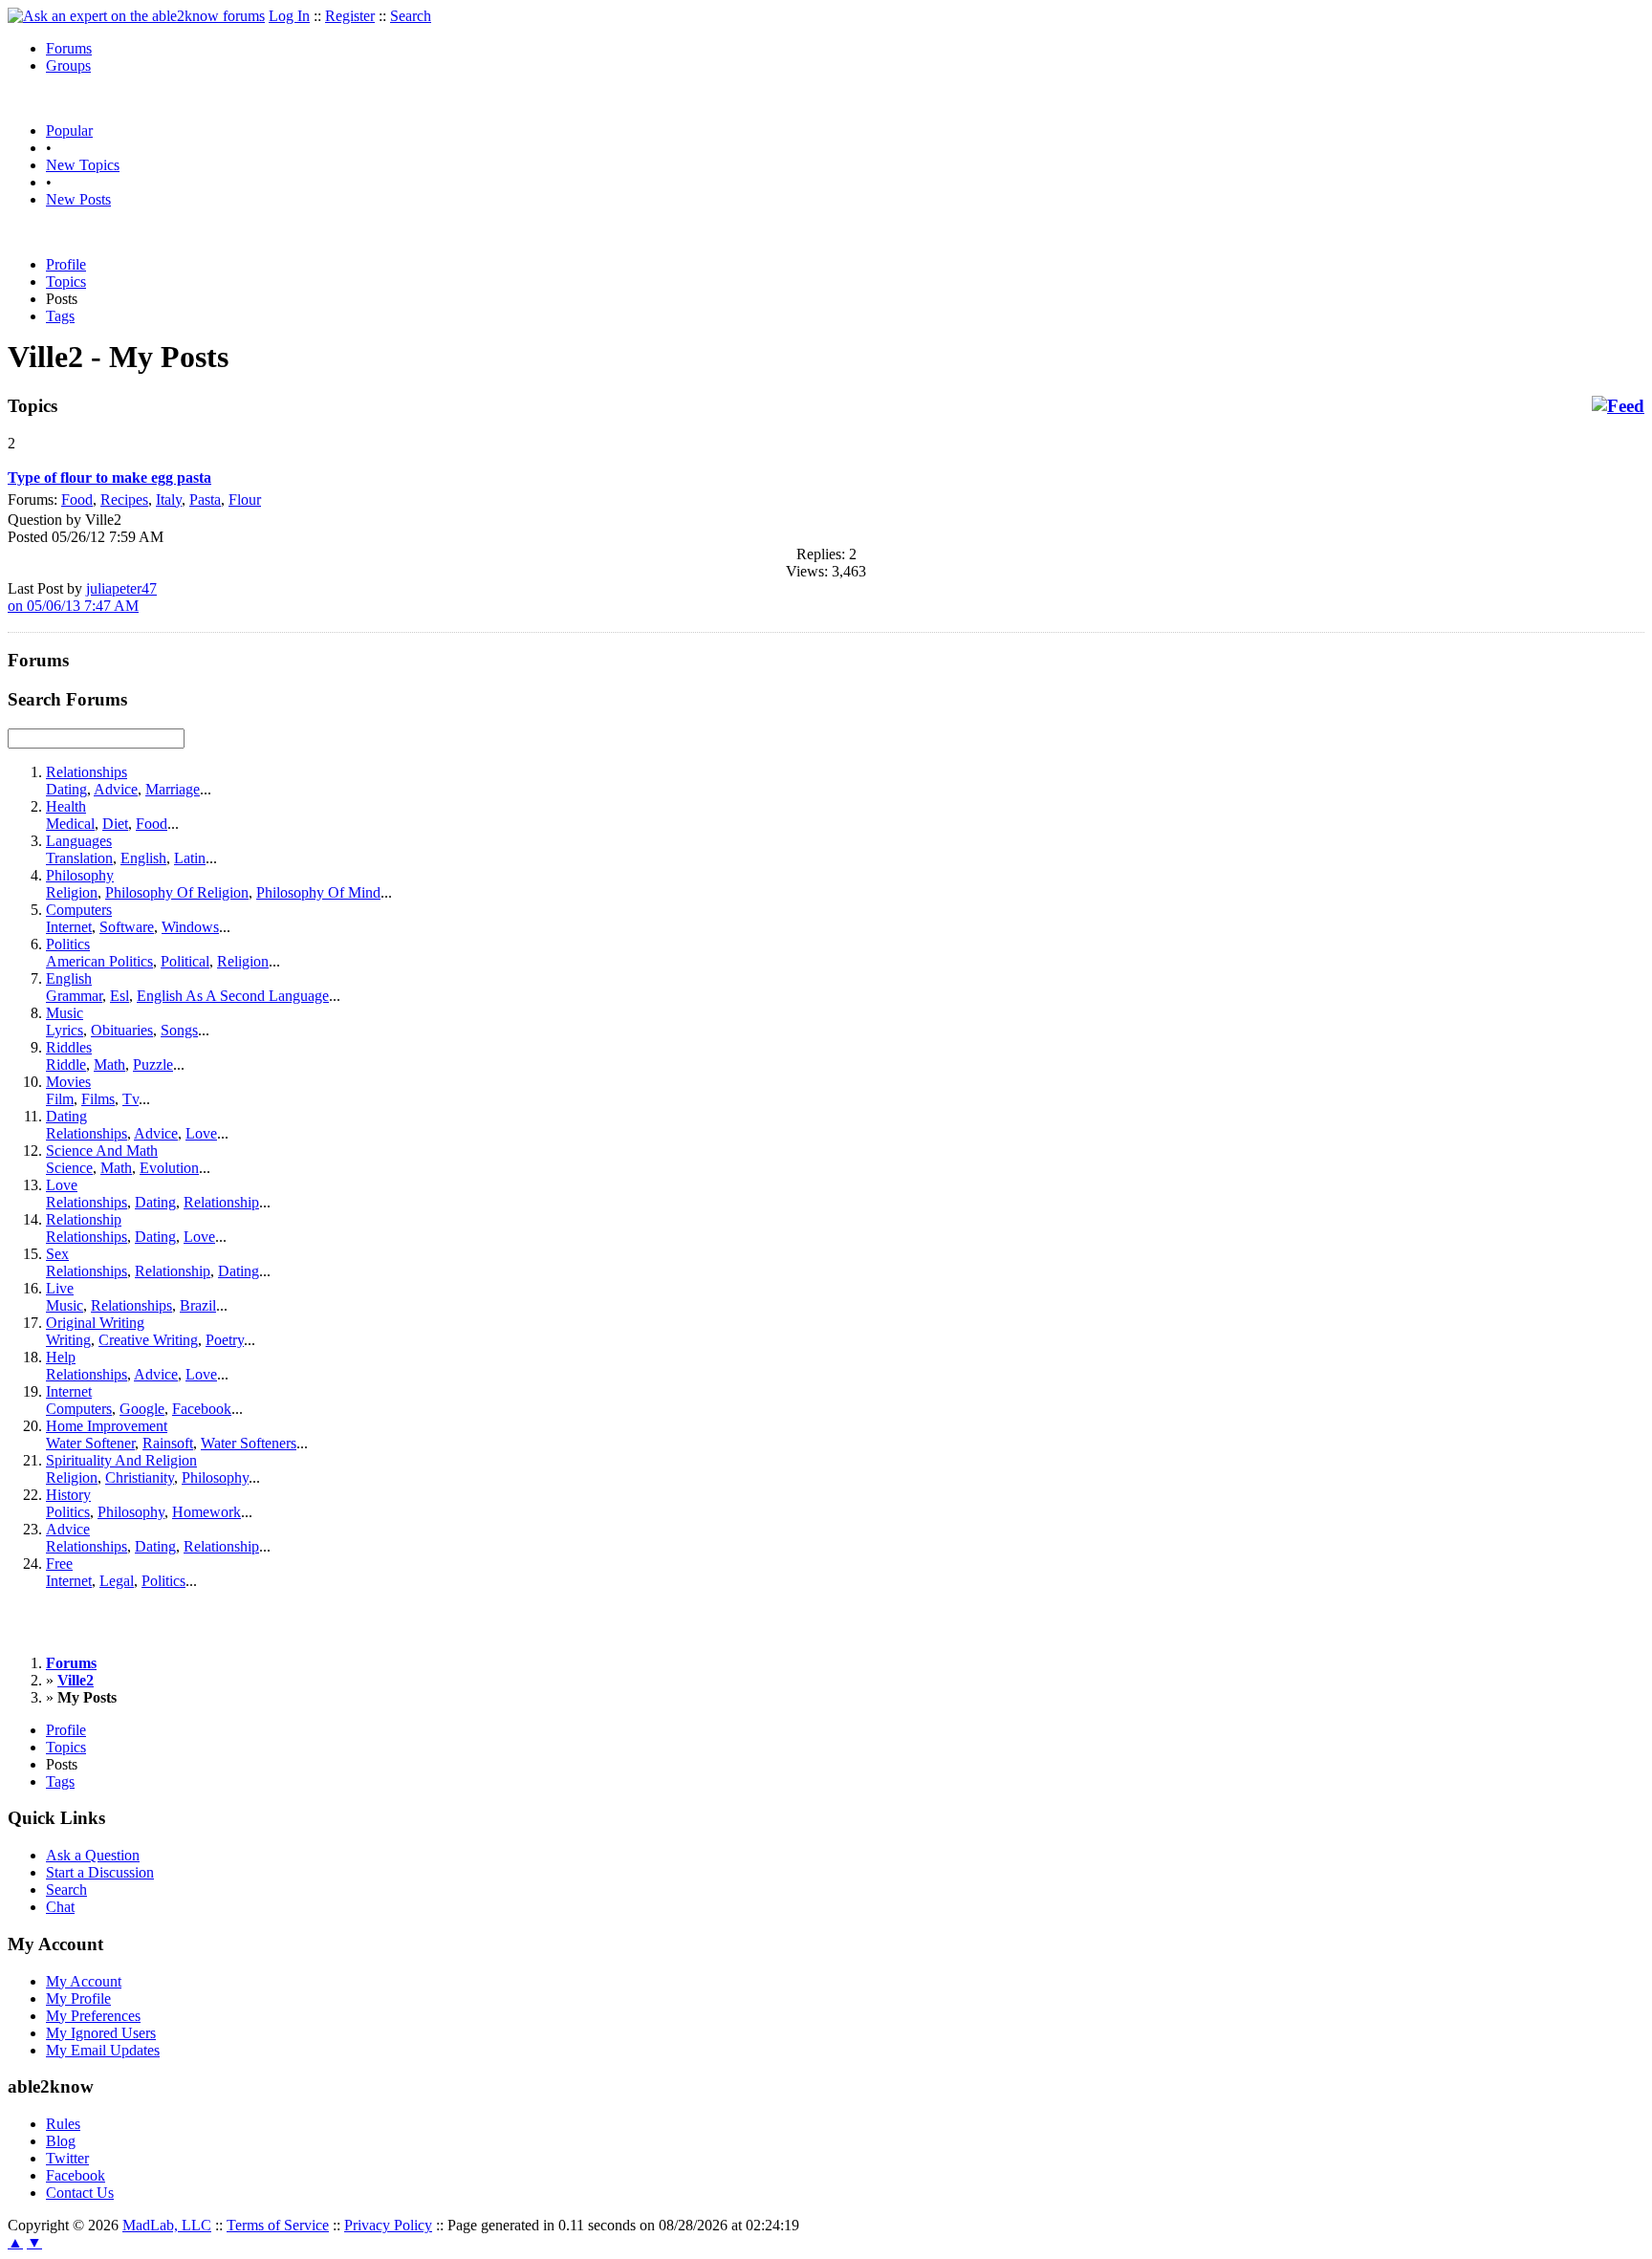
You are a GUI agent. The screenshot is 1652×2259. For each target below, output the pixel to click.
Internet (69, 927)
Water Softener (90, 1443)
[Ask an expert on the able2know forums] (136, 16)
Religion (72, 892)
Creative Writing (148, 1340)
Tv (130, 1099)
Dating (66, 789)
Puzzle (153, 1064)
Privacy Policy (388, 2225)
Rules (63, 2124)
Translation (79, 858)
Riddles (69, 1047)
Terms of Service (278, 2225)
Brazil (198, 1305)
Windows (190, 927)
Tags (60, 316)
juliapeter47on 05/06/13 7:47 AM (82, 597)
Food (77, 500)
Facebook (202, 1409)
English (143, 858)
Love (201, 1133)
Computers (79, 910)
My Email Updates (103, 2050)
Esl (120, 996)
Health (66, 806)
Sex (57, 1254)
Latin (190, 858)
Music (65, 1013)
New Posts (78, 199)
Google (142, 1409)
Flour (245, 500)
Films (98, 1099)
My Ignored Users (101, 2033)
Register (350, 16)
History (68, 1495)
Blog (61, 2141)
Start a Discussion (100, 1872)
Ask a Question (93, 1855)
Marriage (173, 789)
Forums (69, 48)
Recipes (124, 500)
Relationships (87, 772)
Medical (70, 824)
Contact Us (80, 2193)
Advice (116, 789)
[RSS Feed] (1618, 406)
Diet (115, 824)
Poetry (225, 1340)
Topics (66, 282)
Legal (117, 1581)
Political (185, 961)
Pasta (205, 500)
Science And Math (102, 1151)
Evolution (169, 1168)
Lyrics (65, 1030)
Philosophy (80, 875)
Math (109, 1064)
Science (69, 1168)
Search (411, 16)
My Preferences (93, 2016)
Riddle (66, 1064)
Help (61, 1357)
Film (60, 1099)
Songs (179, 1030)
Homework (206, 1512)
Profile (66, 264)
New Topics (83, 165)
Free (59, 1564)
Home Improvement (107, 1426)
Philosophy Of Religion (177, 892)
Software (127, 927)
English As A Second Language (233, 996)
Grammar (74, 996)
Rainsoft (168, 1443)
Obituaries (122, 1030)
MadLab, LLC (167, 2225)
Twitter (67, 2158)
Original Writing (95, 1323)
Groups (68, 65)
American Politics (99, 961)
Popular (69, 130)
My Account (84, 1981)
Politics (68, 944)
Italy (169, 500)
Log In (289, 16)
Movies (68, 1082)
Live (60, 1288)
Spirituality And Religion (121, 1460)
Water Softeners (249, 1443)
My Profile (78, 1998)
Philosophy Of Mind (318, 892)
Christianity (140, 1477)
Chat (60, 1907)
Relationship (221, 1202)
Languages (79, 841)
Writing (68, 1340)
